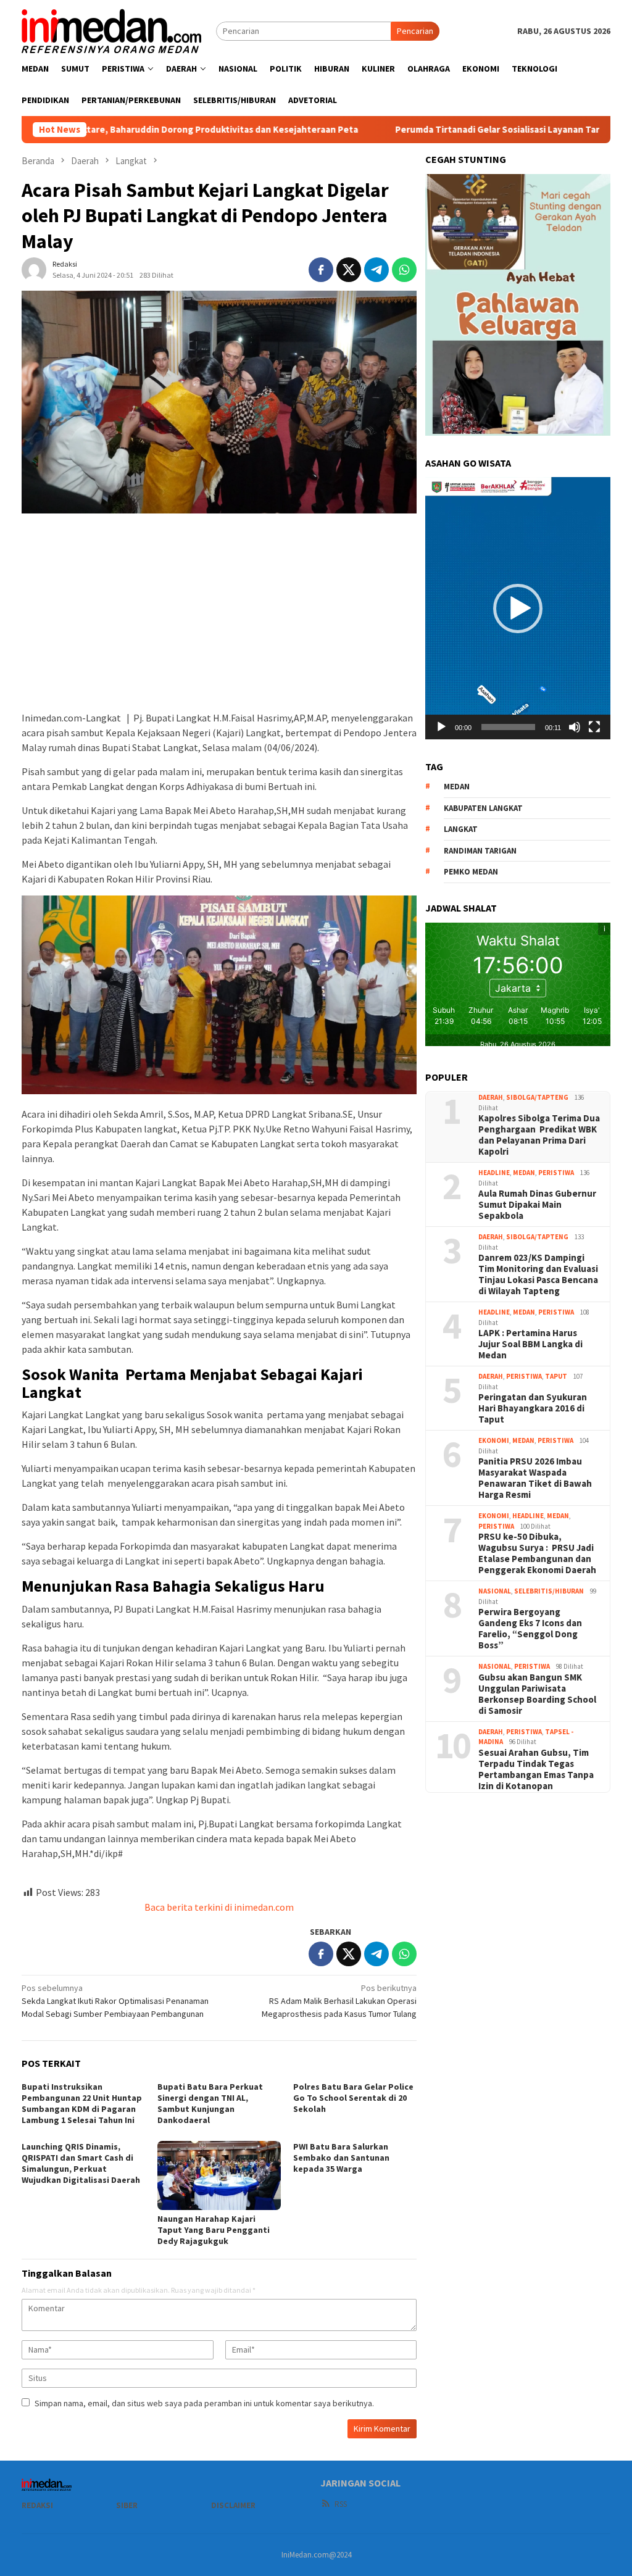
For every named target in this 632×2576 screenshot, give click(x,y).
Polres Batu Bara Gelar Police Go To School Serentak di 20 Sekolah (353, 2098)
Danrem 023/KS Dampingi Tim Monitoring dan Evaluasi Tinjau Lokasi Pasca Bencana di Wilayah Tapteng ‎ (538, 1274)
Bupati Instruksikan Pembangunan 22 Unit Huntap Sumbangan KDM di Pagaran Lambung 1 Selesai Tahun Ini (82, 2103)
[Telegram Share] (376, 270)
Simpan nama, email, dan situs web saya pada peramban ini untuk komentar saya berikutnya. (204, 2403)
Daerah (491, 1097)
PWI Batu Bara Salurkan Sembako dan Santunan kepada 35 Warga (341, 2158)
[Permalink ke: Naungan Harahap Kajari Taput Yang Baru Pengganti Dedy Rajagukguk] (219, 2175)
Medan (524, 1173)
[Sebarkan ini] (321, 270)
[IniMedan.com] (112, 30)
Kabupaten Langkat (483, 808)
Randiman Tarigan (480, 851)
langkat (461, 829)
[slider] (508, 727)
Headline (494, 1173)
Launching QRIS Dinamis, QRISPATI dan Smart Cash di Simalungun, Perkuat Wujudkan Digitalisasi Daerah (81, 2163)
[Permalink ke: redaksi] (34, 269)
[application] (518, 608)
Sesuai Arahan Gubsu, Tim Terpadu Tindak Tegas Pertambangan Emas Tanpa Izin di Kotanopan (536, 1769)
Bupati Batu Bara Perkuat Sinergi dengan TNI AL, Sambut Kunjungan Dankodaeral (210, 2103)
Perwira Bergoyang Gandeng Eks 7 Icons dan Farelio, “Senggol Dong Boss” (530, 1629)
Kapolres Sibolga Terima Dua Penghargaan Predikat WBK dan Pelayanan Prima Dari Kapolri (539, 1135)
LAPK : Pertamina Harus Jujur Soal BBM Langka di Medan (530, 1344)
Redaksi (37, 2505)
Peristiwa (556, 1173)
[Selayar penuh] (594, 727)
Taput (556, 1376)
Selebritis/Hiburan (549, 1591)
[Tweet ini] (349, 270)
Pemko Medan (471, 872)
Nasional (495, 1591)
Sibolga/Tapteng (537, 1097)
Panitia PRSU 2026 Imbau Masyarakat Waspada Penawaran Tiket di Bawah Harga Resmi (535, 1478)
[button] (518, 609)
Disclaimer (233, 2505)
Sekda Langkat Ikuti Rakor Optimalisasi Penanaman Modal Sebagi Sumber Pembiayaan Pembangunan (115, 2001)
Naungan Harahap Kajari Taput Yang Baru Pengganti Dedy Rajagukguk (214, 2230)
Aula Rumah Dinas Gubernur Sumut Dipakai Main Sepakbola (537, 1205)
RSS (341, 2504)
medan (457, 787)
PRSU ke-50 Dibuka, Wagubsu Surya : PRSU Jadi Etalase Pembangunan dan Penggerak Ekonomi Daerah (537, 1553)
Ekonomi (494, 1440)
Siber (127, 2505)
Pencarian (415, 31)
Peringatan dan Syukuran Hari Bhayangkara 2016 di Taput (533, 1408)
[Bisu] (575, 727)
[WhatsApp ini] (404, 270)
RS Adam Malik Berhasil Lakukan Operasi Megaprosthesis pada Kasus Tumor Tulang (339, 2001)
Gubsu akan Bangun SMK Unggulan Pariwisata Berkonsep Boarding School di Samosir (537, 1694)
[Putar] (441, 727)
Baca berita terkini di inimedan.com (219, 1907)
